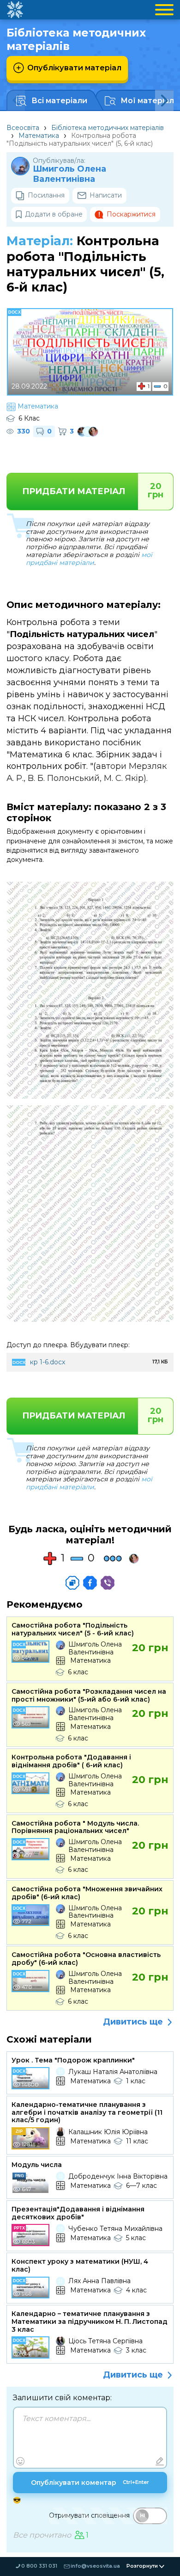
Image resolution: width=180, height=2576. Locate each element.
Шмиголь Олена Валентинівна (69, 174)
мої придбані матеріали (89, 559)
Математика (39, 136)
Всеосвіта (23, 128)
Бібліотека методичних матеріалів (108, 128)
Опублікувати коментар (90, 2483)
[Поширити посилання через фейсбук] (90, 1583)
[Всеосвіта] (15, 10)
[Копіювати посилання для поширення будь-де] (72, 1583)
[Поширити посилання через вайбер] (108, 1583)
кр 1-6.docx (48, 1362)
